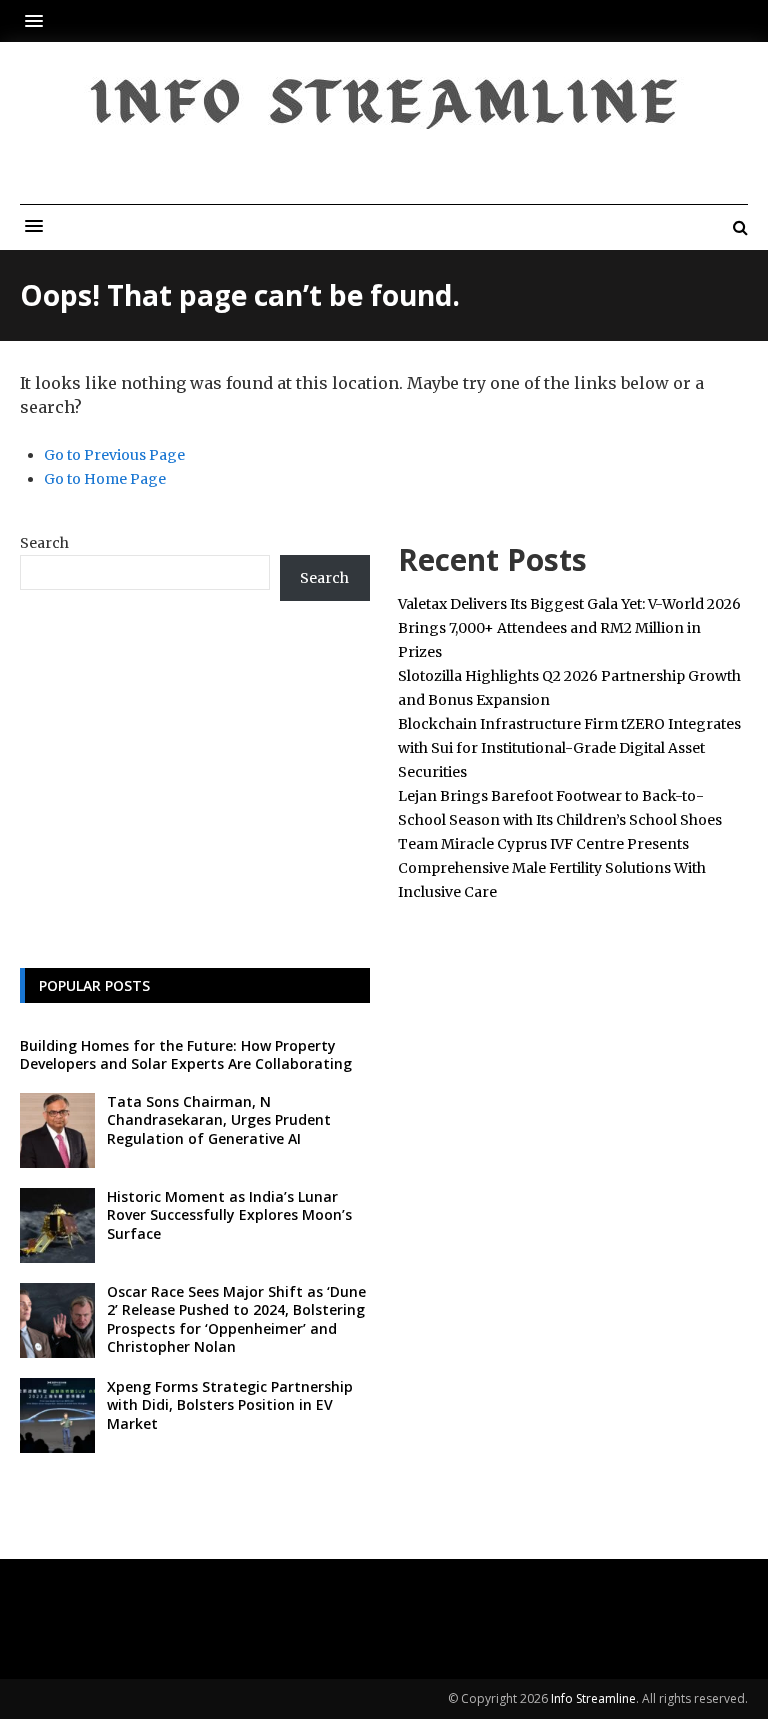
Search (44, 543)
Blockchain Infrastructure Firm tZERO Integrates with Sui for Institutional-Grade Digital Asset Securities (569, 748)
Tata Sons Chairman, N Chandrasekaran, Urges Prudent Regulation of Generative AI (219, 1119)
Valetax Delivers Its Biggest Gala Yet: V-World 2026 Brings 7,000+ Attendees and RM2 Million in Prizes (569, 628)
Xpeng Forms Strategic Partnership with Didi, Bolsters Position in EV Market (230, 1404)
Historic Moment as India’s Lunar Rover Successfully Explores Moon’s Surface (229, 1214)
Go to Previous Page (114, 455)
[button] (39, 20)
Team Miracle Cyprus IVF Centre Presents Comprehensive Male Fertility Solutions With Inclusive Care (552, 868)
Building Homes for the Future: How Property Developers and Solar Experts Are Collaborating (186, 1054)
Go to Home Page (105, 479)
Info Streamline (593, 1698)
